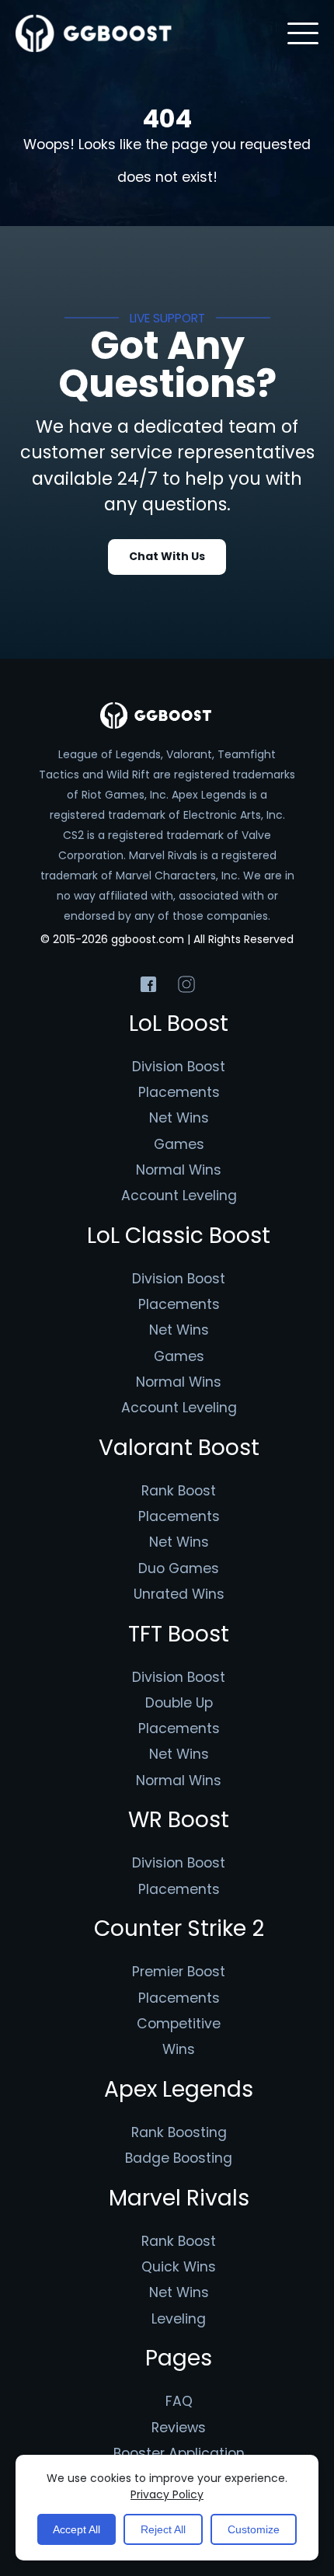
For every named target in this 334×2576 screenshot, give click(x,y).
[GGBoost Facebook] (148, 985)
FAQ (179, 2401)
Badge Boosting (179, 2158)
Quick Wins (179, 2267)
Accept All (77, 2529)
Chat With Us (167, 556)
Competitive (179, 2024)
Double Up (179, 1703)
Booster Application (179, 2453)
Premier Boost (179, 1972)
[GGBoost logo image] (94, 33)
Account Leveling (179, 1196)
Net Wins (179, 1118)
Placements (179, 1092)
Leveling (179, 2319)
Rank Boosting (179, 2132)
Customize (254, 2529)
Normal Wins (179, 1170)
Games (179, 1144)
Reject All (163, 2529)
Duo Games (179, 1568)
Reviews (179, 2428)
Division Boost (179, 1067)
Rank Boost (179, 1491)
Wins (179, 2049)
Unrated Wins (179, 1594)
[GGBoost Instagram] (186, 985)
